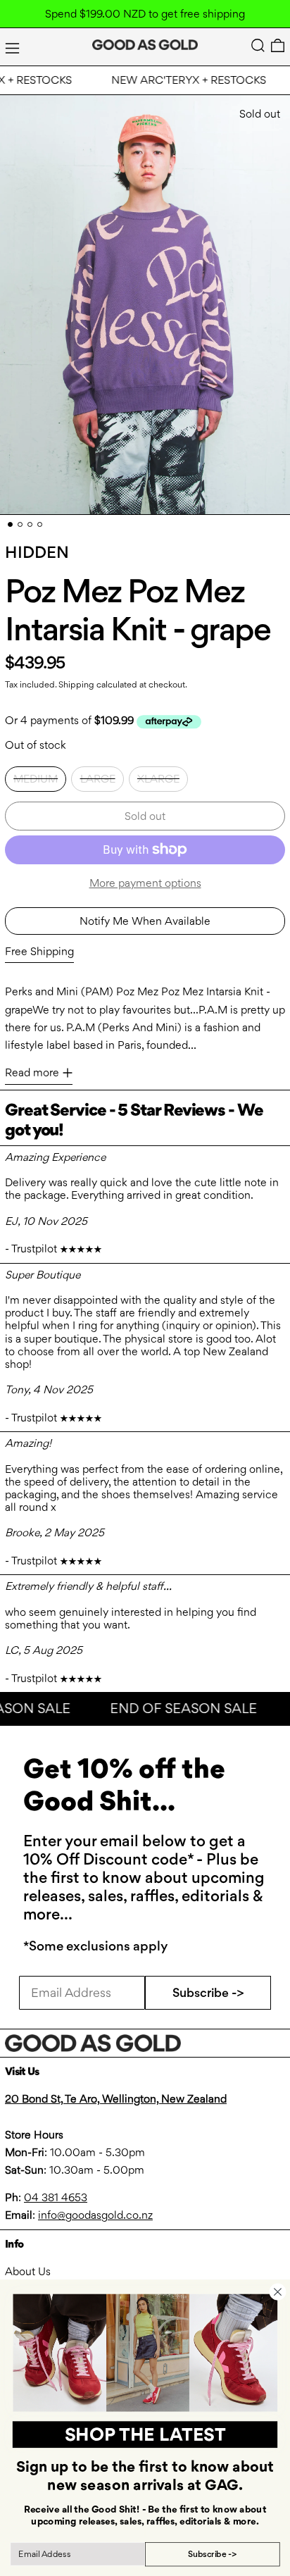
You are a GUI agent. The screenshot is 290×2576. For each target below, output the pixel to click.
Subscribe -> (208, 1992)
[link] (145, 2353)
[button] (258, 45)
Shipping (76, 684)
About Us (28, 2271)
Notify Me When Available (145, 921)
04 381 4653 (56, 2197)
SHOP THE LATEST (145, 2434)
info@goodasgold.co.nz (95, 2215)
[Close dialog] (277, 2291)
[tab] (10, 524)
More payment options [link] (145, 883)
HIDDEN (37, 552)
